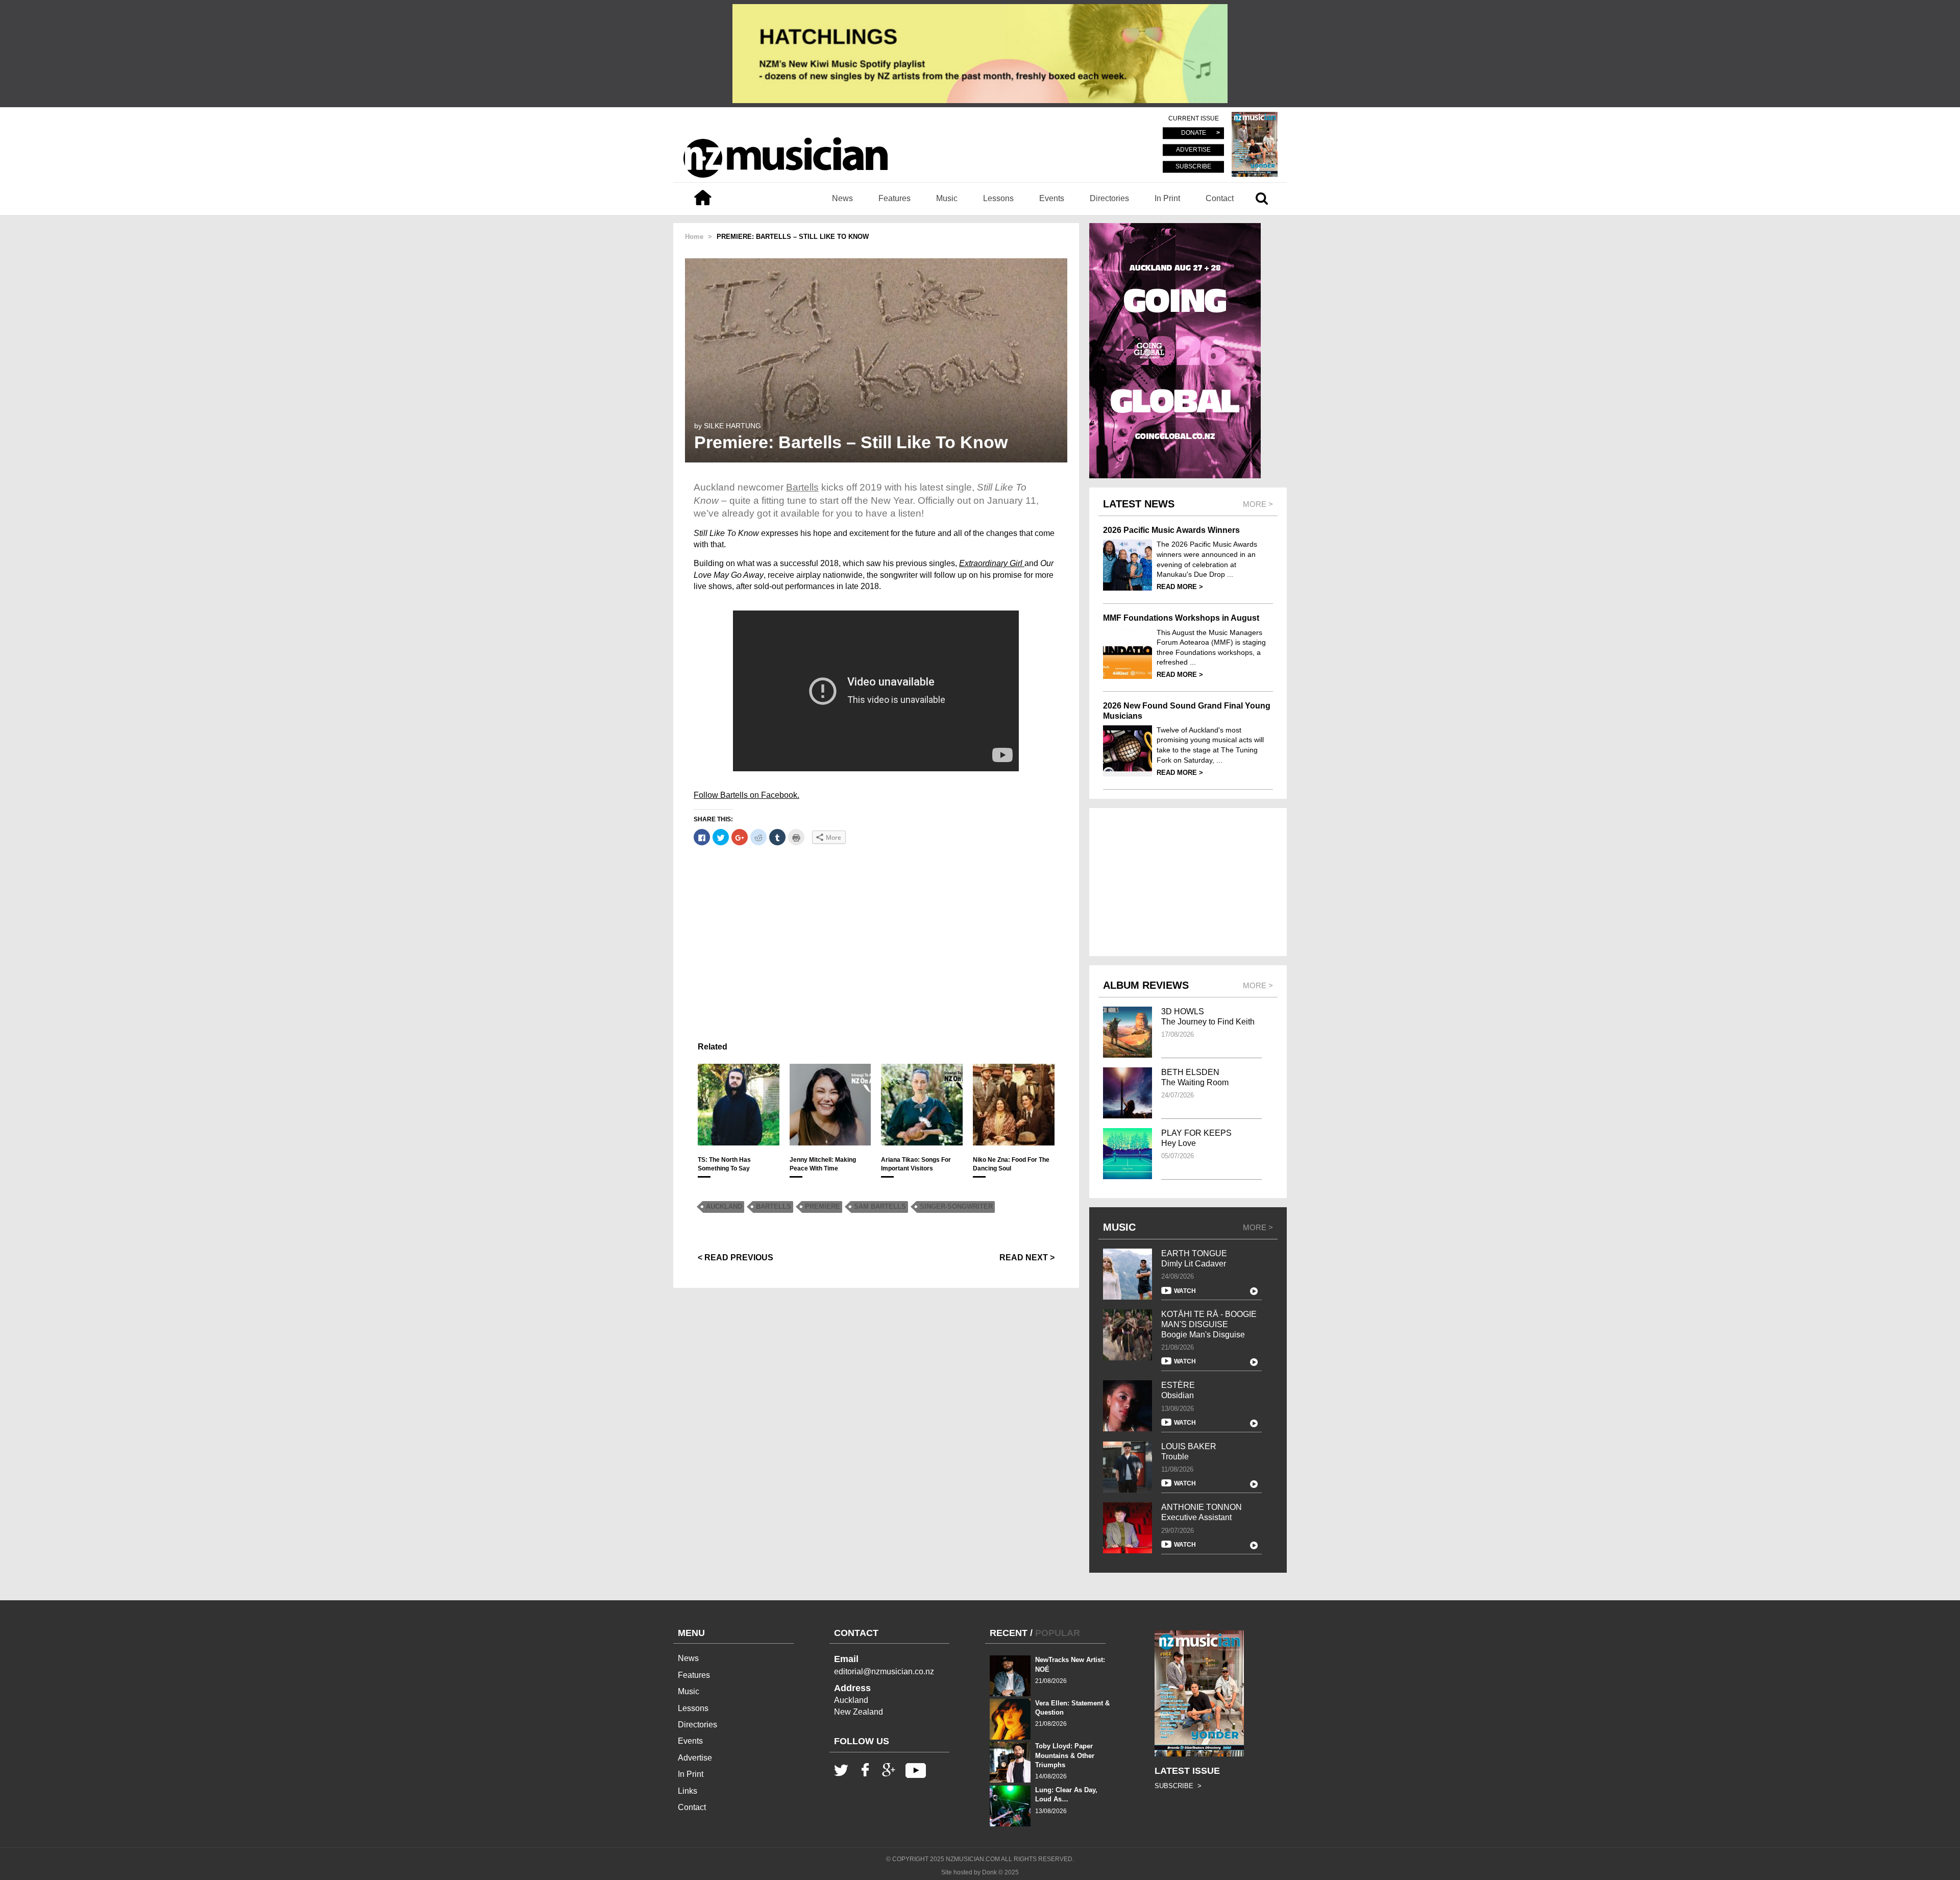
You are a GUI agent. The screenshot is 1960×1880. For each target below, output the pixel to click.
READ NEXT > (1027, 1258)
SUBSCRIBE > (1178, 1786)
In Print (1167, 198)
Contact (1220, 198)
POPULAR (1058, 1633)
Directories (1109, 198)
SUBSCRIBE (1193, 166)
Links (688, 1791)
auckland (724, 1206)
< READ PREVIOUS (736, 1258)
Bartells (802, 487)
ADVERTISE (1193, 150)
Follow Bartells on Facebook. (746, 795)
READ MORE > (1180, 587)
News (842, 198)
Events (1052, 198)
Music (947, 198)
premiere (823, 1206)
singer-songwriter (956, 1206)
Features (895, 198)
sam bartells (880, 1206)
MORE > (1258, 1227)
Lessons (998, 198)
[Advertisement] (876, 926)
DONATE (1194, 133)
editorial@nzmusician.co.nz (884, 1671)
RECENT (1009, 1633)
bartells (774, 1206)
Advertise (695, 1758)
